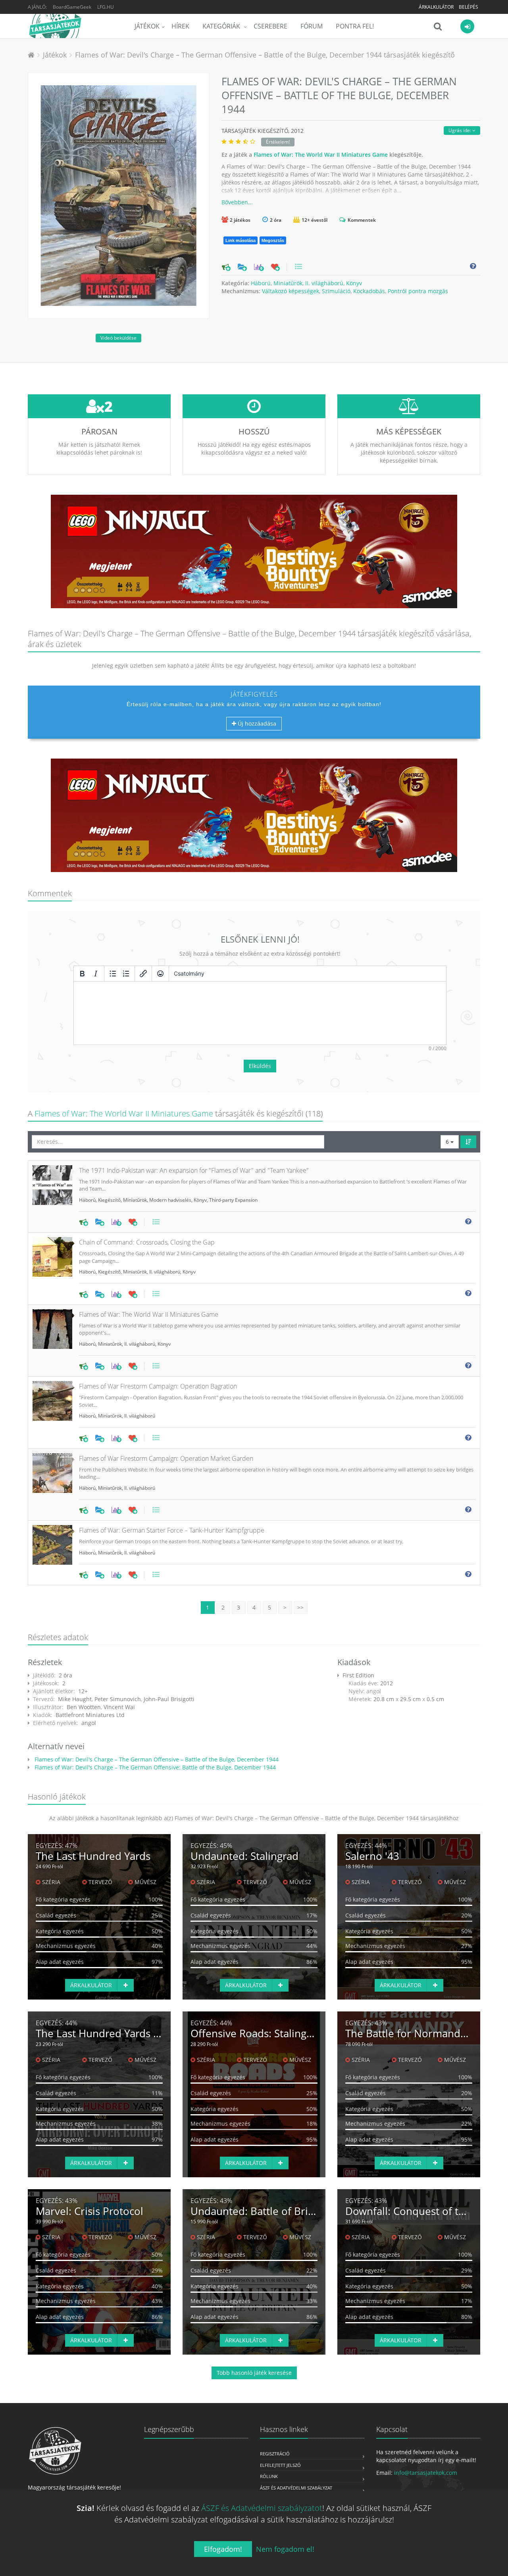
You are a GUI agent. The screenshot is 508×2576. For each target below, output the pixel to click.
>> (300, 1607)
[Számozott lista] (126, 974)
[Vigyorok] (160, 974)
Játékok (147, 26)
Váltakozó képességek (291, 291)
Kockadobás (369, 291)
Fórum (312, 26)
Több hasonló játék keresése (254, 2373)
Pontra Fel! (355, 26)
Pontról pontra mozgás (418, 291)
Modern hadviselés (170, 1200)
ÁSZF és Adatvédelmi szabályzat (296, 2488)
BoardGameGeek (72, 7)
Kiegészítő (109, 1200)
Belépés (469, 7)
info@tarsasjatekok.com (426, 2473)
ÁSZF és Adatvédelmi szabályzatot (262, 2508)
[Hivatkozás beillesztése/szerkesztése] (143, 974)
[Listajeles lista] (113, 974)
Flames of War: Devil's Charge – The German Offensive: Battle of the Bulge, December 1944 (154, 1767)
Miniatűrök (288, 283)
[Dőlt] (96, 974)
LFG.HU (106, 7)
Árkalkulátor (436, 7)
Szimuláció (336, 291)
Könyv (354, 283)
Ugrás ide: (460, 130)
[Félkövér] (82, 974)
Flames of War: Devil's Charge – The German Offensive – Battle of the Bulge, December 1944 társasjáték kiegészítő (265, 55)
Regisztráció (275, 2454)
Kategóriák (222, 26)
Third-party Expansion (233, 1200)
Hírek (180, 26)
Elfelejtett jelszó (280, 2465)
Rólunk (269, 2476)
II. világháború (324, 283)
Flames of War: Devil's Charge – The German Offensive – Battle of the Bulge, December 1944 (156, 1759)
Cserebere (270, 26)
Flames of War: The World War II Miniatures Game (321, 155)
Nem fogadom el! (285, 2549)
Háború (261, 283)
